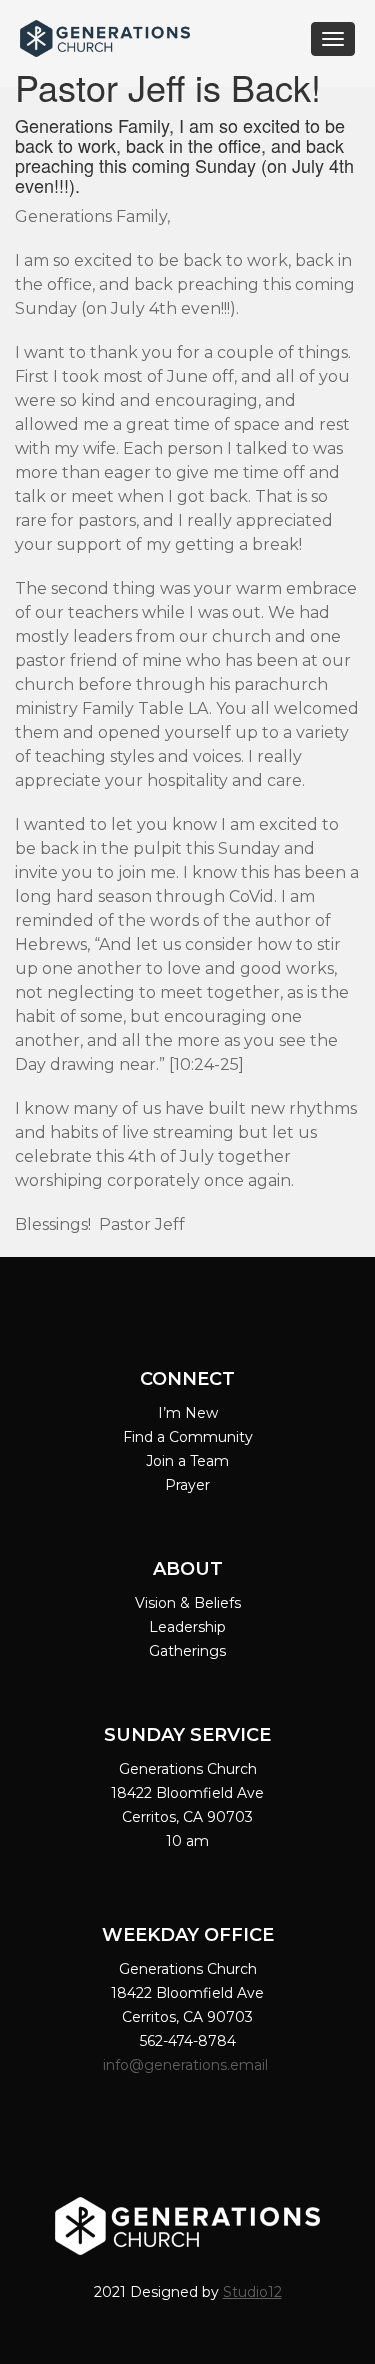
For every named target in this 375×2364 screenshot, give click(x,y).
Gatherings (187, 1651)
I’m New (188, 1413)
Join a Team (187, 1461)
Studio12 (252, 2292)
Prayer (187, 1485)
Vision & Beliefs (188, 1603)
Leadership (187, 1627)
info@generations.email (187, 2065)
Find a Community (188, 1437)
